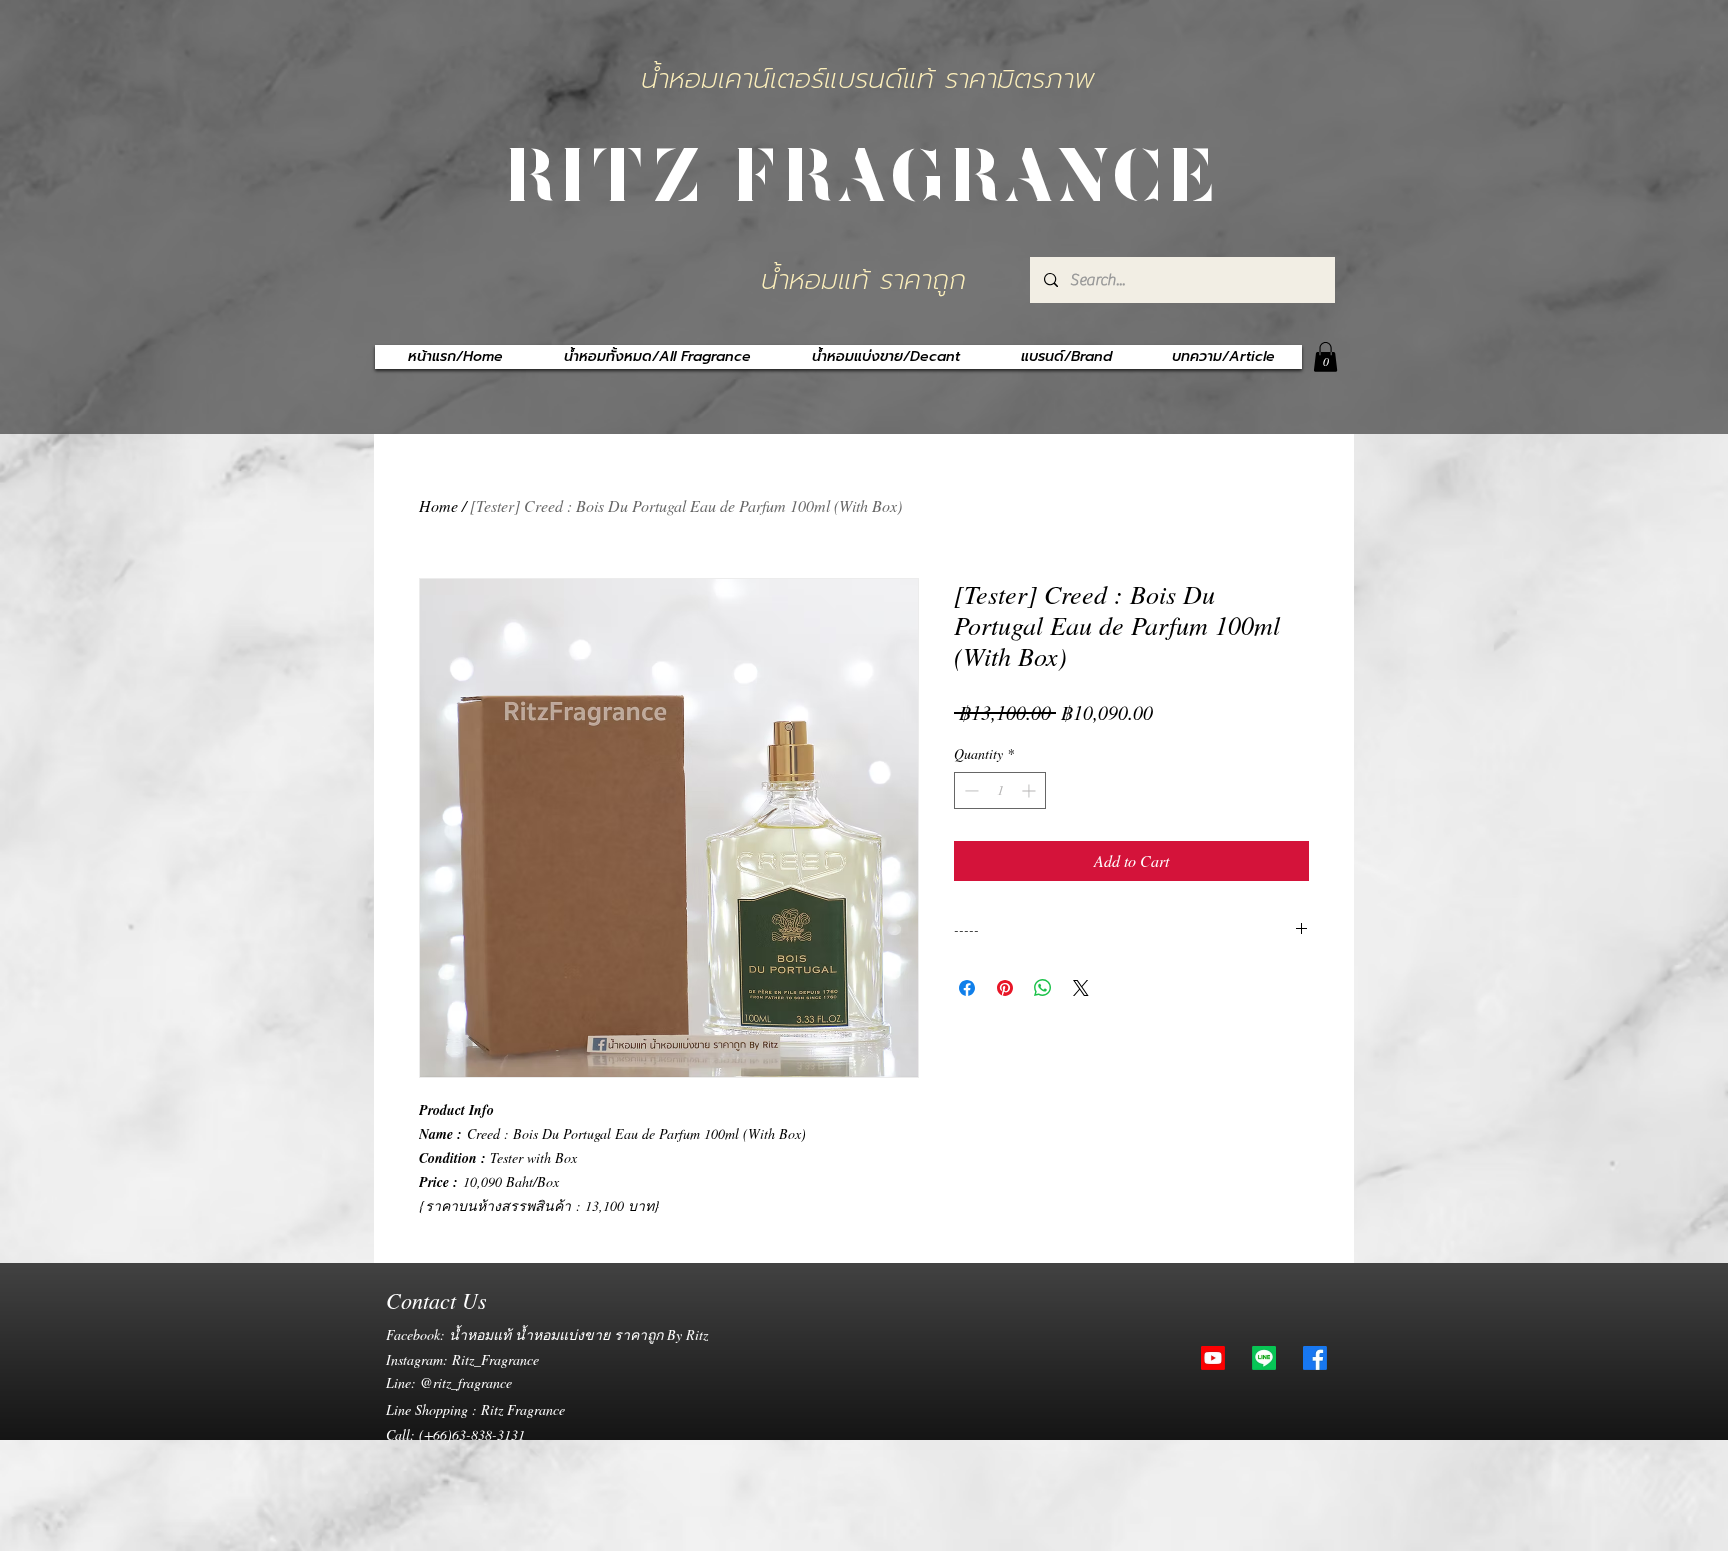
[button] (1325, 357)
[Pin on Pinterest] (1005, 988)
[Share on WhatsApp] (1043, 988)
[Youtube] (1213, 1358)
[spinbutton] (1000, 790)
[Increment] (1030, 790)
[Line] (1264, 1358)
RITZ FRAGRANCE (864, 171)
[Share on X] (1081, 988)
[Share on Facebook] (967, 988)
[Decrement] (969, 790)
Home (438, 505)
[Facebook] (1315, 1358)
